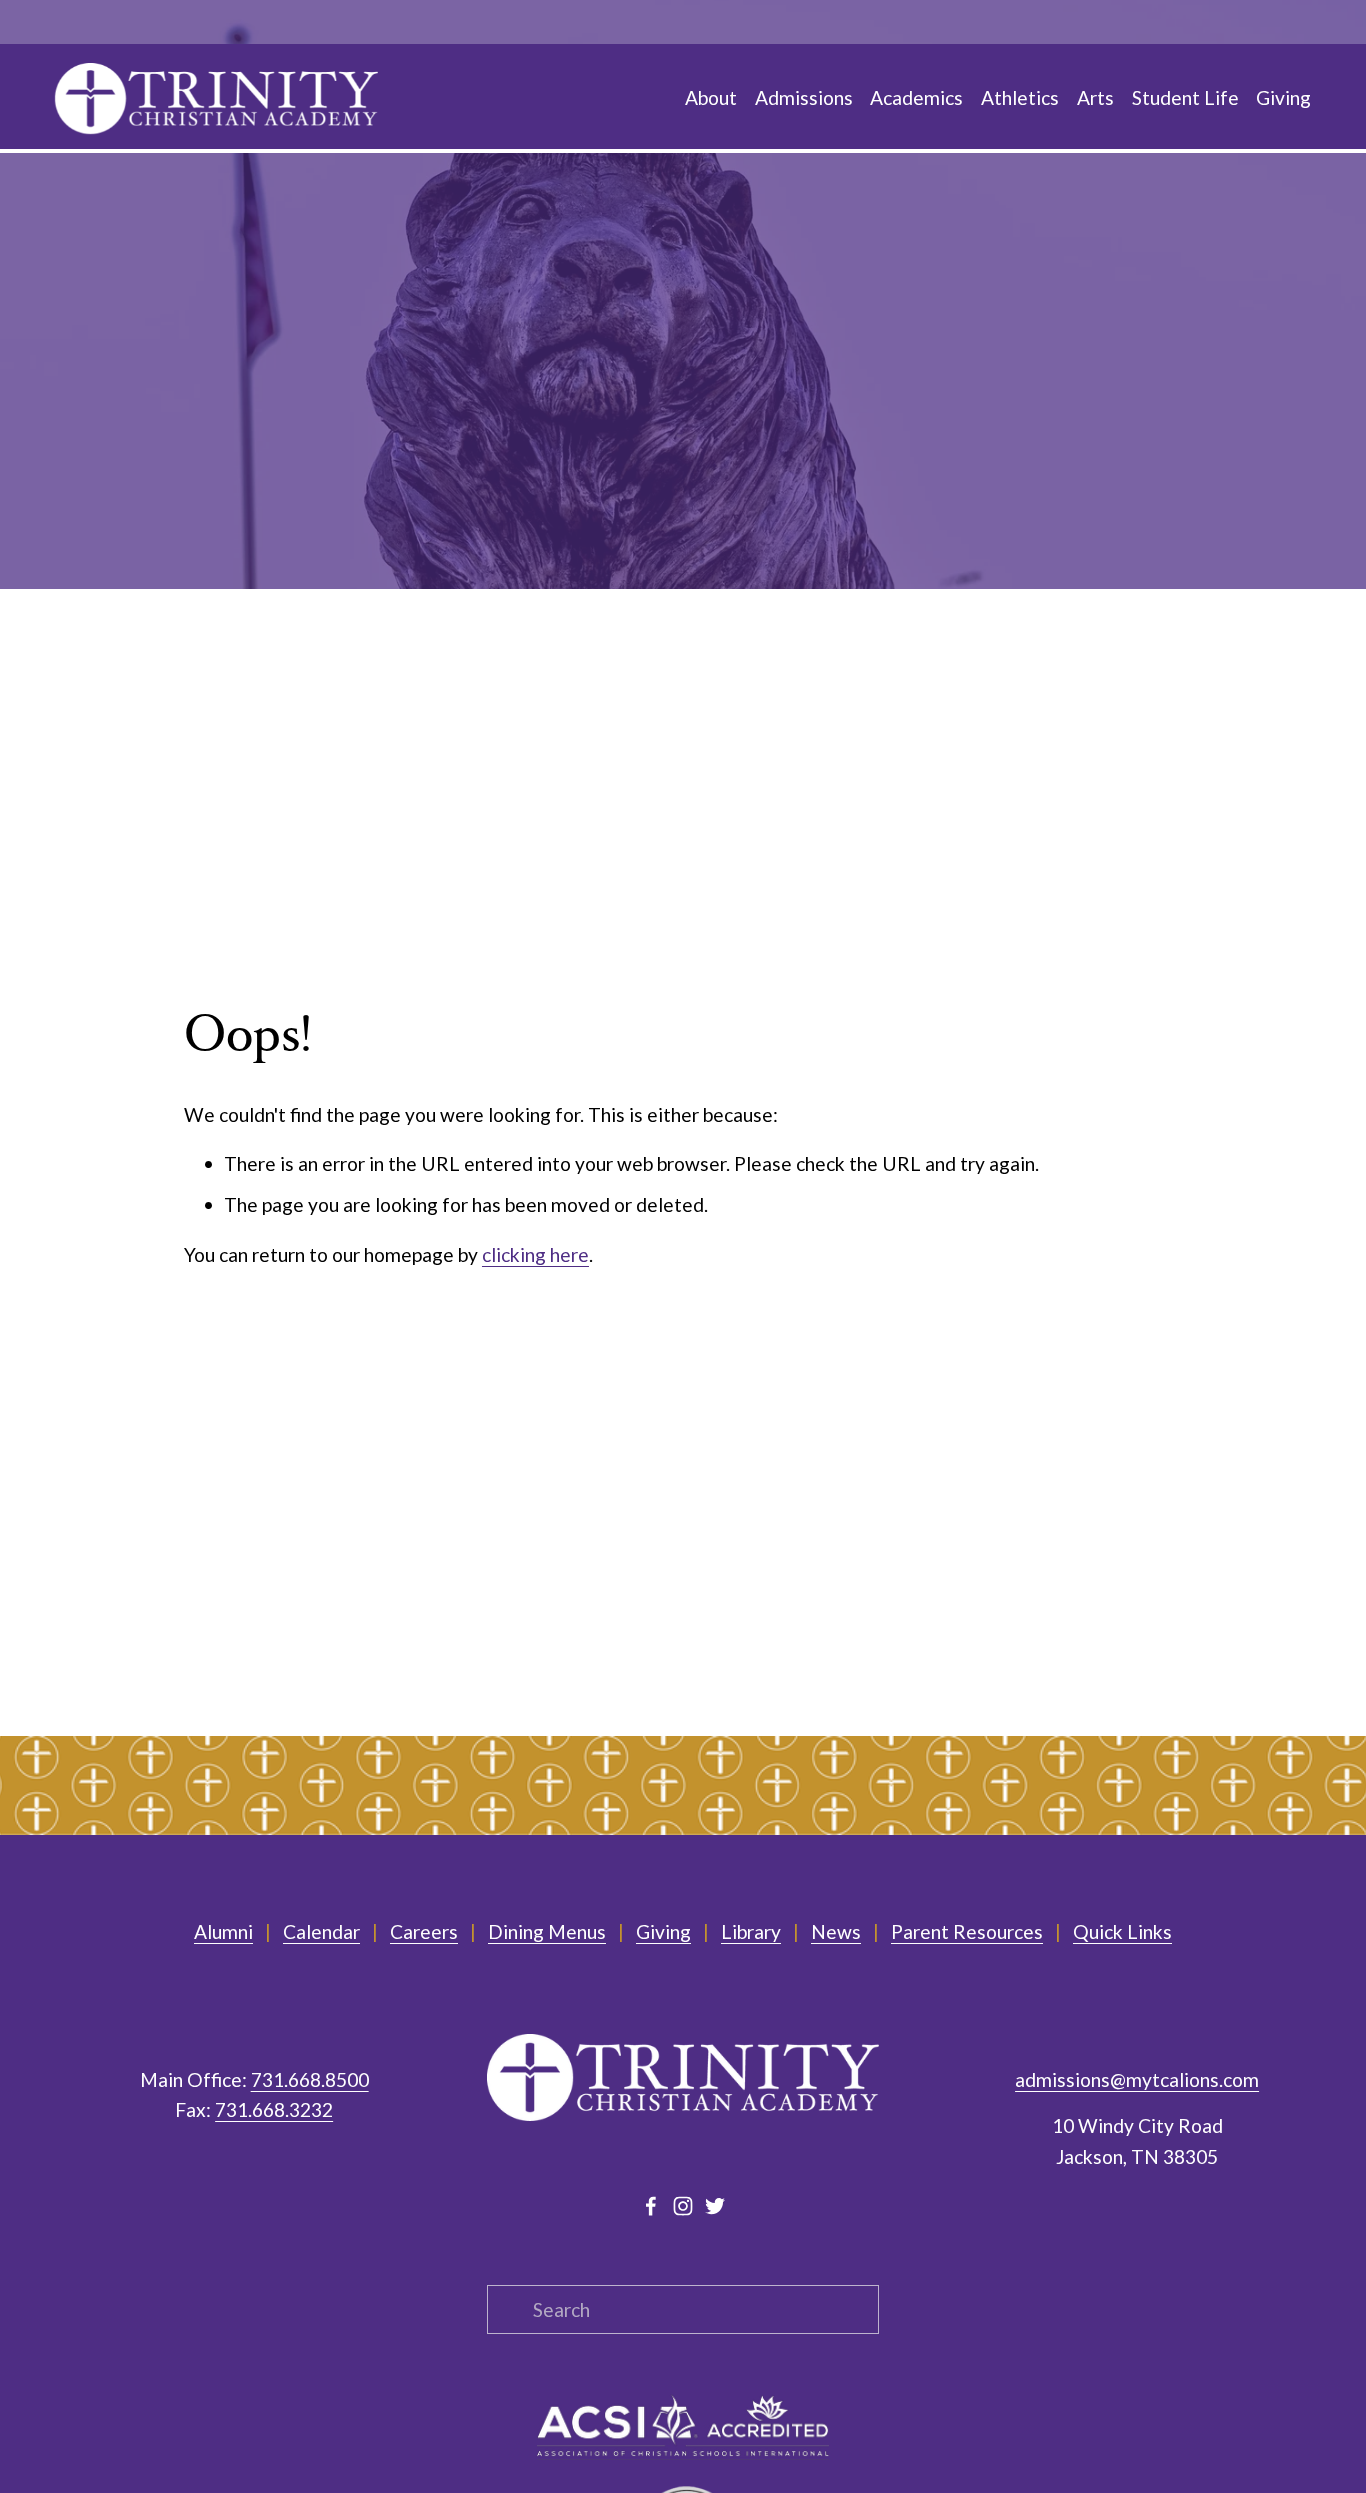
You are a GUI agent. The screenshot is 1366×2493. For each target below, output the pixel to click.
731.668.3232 (274, 2109)
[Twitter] (715, 2206)
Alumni (223, 1931)
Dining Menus (547, 1931)
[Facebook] (651, 2206)
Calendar (321, 1931)
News (836, 1931)
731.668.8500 (310, 2079)
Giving (663, 1931)
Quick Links (1122, 1931)
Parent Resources (967, 1931)
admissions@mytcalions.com (1137, 2079)
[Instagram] (683, 2206)
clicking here (535, 1254)
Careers (424, 1931)
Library (751, 1931)
